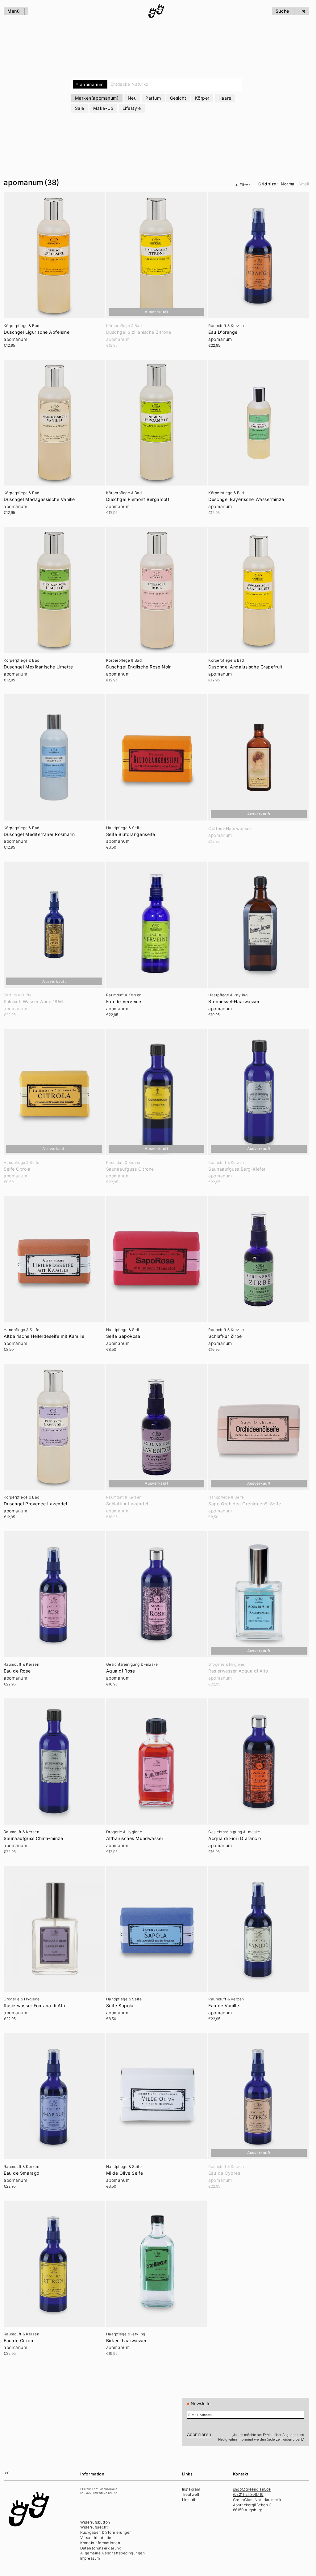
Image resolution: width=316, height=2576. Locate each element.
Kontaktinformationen (100, 2543)
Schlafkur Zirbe (225, 1336)
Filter (245, 185)
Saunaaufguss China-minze (33, 1838)
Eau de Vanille (224, 2006)
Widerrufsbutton (95, 2522)
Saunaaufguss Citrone (130, 1169)
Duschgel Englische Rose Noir (139, 667)
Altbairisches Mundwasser (135, 1838)
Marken (97, 98)
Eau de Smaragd (22, 2173)
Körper (202, 98)
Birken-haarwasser (127, 2341)
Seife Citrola (17, 1169)
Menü (13, 11)
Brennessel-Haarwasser (234, 1002)
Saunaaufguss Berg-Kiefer (237, 1169)
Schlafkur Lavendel (127, 1504)
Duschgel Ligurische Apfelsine (37, 332)
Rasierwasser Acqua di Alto (238, 1671)
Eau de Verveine (124, 1002)
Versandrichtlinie (96, 2538)
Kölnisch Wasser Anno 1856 (33, 1002)
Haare (225, 98)
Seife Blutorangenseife (131, 834)
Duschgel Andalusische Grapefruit (245, 667)
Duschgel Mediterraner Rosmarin (39, 834)
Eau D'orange (223, 332)
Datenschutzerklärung (101, 2548)
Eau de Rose (17, 1671)
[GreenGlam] (156, 11)
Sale (80, 108)
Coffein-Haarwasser (230, 829)
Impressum (90, 2558)
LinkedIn (190, 2500)
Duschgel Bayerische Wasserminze (246, 499)
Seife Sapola (120, 2006)
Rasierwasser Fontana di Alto (35, 2006)
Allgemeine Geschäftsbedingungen (113, 2553)
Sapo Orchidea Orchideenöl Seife (245, 1504)
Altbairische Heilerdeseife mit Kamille (44, 1336)
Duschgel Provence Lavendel (35, 1504)
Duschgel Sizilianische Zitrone (139, 332)
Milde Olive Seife (125, 2173)
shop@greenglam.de (252, 2489)
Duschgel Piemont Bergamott (138, 499)
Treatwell (191, 2494)
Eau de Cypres (224, 2173)
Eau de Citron (18, 2341)
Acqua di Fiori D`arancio (235, 1838)
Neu (132, 98)
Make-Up (103, 108)
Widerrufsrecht (94, 2527)
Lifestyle (132, 108)
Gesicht (178, 98)
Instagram (191, 2489)
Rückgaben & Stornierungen (106, 2532)
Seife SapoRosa (123, 1336)
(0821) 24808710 (248, 2494)
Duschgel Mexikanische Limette (38, 667)
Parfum (153, 98)
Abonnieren (199, 2434)
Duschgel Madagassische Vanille (39, 499)
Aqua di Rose (121, 1671)
